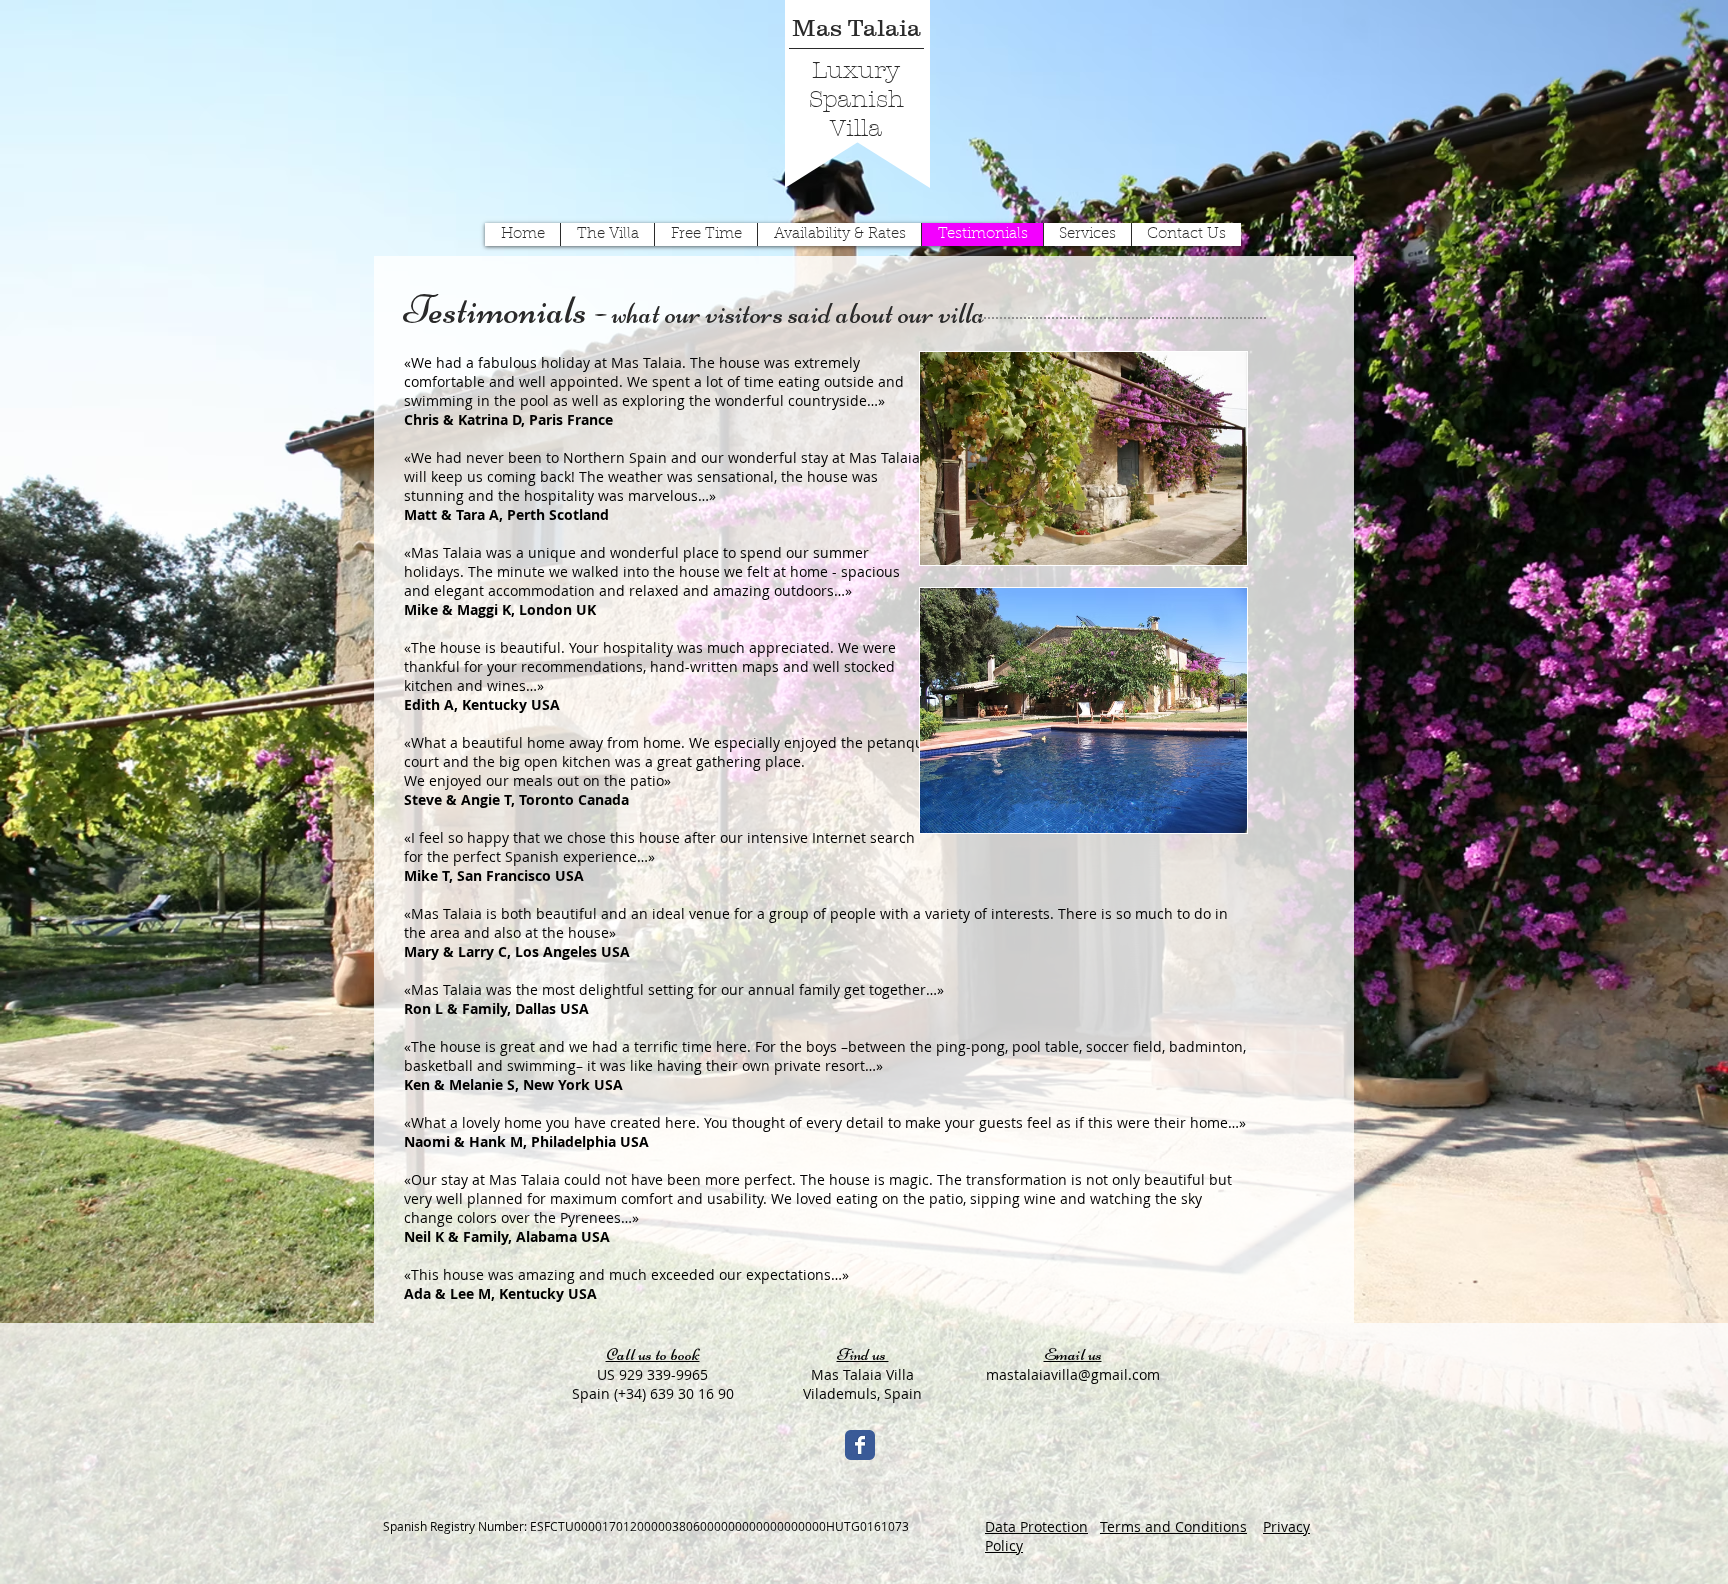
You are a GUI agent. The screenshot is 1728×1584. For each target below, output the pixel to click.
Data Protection (1036, 1526)
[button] (652, 1550)
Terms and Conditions (1173, 1526)
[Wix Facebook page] (860, 1445)
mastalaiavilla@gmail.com (1073, 1374)
